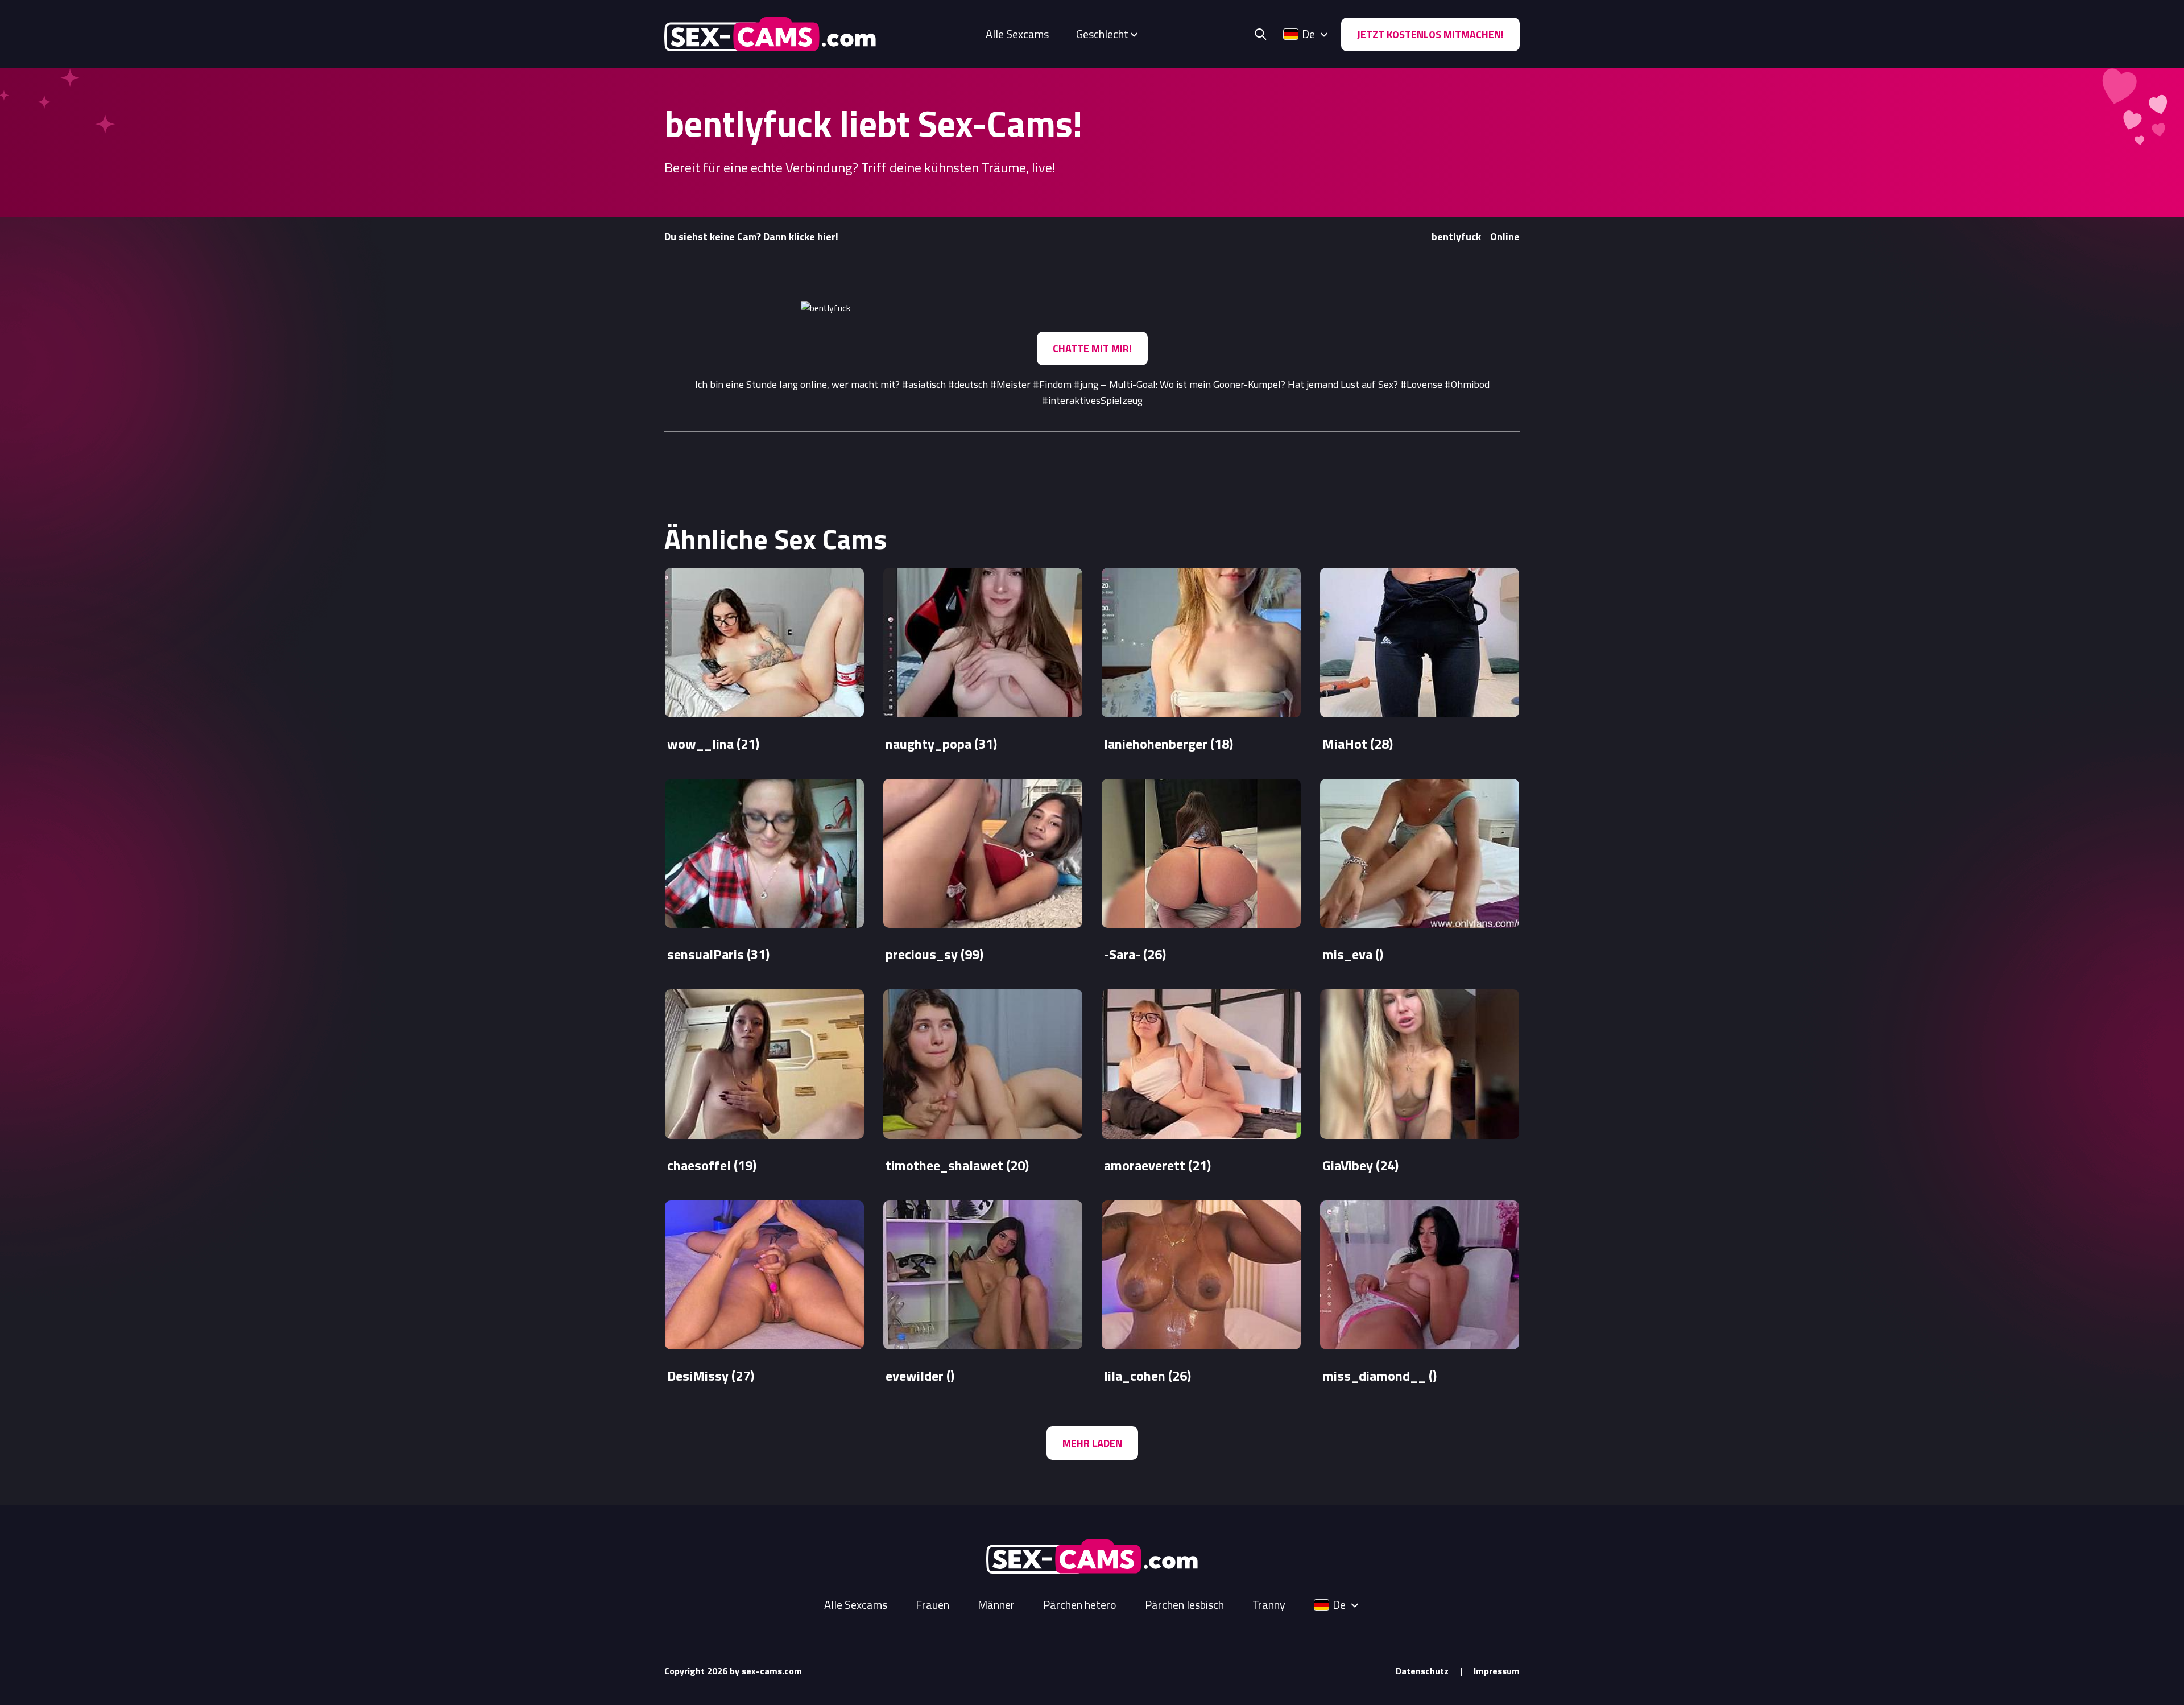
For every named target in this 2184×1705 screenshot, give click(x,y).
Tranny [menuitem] (1269, 1605)
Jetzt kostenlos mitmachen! (1430, 34)
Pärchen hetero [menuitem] (1080, 1605)
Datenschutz (1422, 1671)
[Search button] (1260, 34)
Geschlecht (1102, 34)
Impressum (1497, 1671)
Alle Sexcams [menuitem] (1017, 34)
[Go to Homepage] (770, 34)
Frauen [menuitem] (932, 1605)
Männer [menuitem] (996, 1605)
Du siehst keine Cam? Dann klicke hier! (751, 236)
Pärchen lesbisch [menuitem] (1184, 1605)
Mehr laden (1092, 1443)
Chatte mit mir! (1092, 348)
